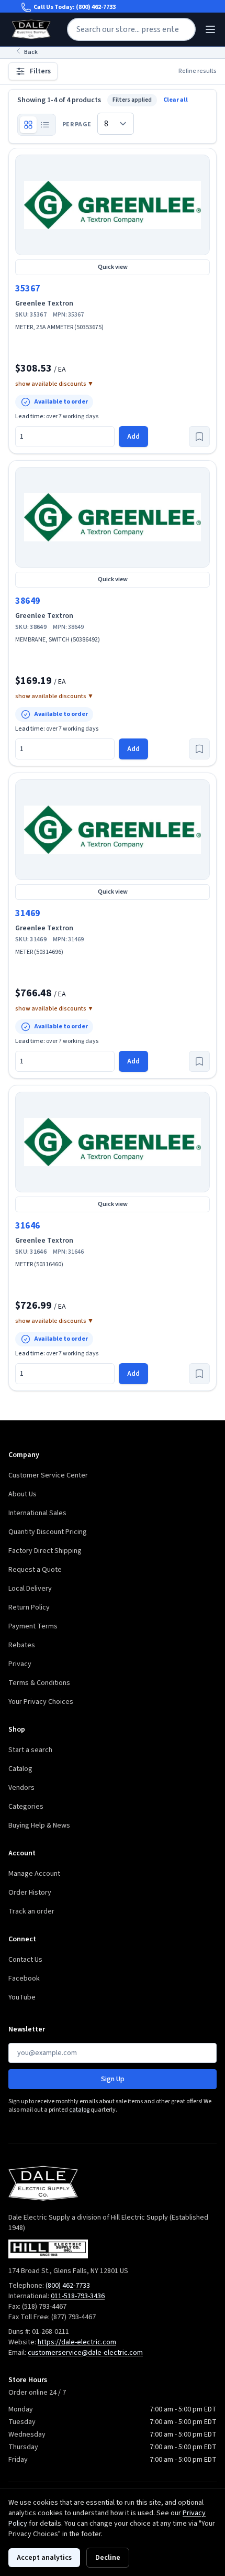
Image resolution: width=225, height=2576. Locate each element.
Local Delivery (30, 1589)
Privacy (20, 1664)
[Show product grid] (28, 125)
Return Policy (29, 1607)
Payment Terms (33, 1626)
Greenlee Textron (44, 303)
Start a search (30, 1750)
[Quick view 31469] (113, 830)
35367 (28, 289)
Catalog (20, 1769)
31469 (28, 913)
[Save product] (199, 437)
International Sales (37, 1513)
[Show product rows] (45, 125)
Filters (40, 71)
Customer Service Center (48, 1475)
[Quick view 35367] (113, 205)
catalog (79, 2110)
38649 (28, 601)
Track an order (31, 1911)
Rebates (22, 1645)
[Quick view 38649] (113, 517)
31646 (28, 1226)
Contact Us (25, 1960)
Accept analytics (44, 2558)
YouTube (22, 1997)
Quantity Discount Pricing (48, 1532)
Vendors (21, 1788)
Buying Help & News (39, 1825)
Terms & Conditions (39, 1683)
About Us (22, 1494)
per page (77, 125)
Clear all (176, 100)
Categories (26, 1807)
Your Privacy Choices (41, 1702)
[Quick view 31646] (113, 1142)
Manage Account (34, 1874)
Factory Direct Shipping (45, 1551)
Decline (108, 2558)
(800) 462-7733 (96, 7)
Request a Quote (35, 1570)
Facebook (24, 1979)
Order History (30, 1893)
